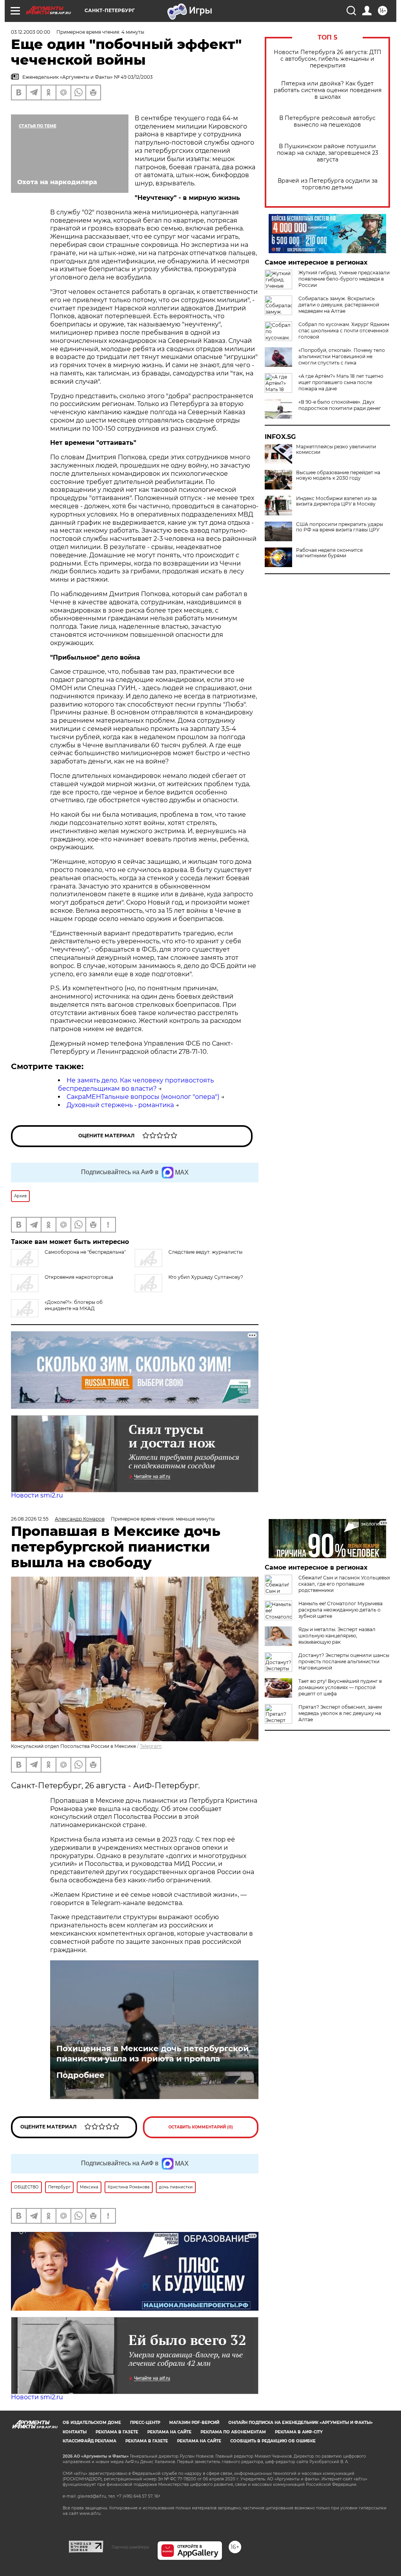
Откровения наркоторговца (79, 1277)
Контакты (75, 2432)
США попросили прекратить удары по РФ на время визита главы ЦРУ (340, 527)
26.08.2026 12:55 (30, 1519)
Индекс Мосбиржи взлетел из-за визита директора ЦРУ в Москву (336, 501)
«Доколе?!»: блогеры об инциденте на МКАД (74, 1305)
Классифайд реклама (89, 2441)
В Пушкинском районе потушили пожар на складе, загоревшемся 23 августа (328, 153)
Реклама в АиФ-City (299, 2432)
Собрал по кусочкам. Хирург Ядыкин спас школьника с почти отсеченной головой (344, 331)
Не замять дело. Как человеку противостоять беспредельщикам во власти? (136, 1084)
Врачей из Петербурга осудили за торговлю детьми (328, 184)
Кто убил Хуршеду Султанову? (206, 1277)
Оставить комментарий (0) (201, 2127)
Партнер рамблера (130, 2547)
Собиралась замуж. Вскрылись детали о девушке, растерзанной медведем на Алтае (339, 305)
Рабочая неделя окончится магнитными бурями (329, 553)
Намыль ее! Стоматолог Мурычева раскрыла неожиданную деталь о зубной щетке (340, 1610)
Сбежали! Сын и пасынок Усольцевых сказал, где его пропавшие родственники (344, 1584)
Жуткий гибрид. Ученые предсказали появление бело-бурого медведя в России (344, 279)
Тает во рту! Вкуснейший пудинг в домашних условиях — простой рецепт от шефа (340, 1687)
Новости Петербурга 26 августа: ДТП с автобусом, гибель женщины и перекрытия (328, 59)
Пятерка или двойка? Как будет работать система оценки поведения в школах (328, 90)
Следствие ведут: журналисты (205, 1252)
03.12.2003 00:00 (31, 32)
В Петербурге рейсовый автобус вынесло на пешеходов (327, 121)
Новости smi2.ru (37, 1495)
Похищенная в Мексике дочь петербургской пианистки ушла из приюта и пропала (153, 2054)
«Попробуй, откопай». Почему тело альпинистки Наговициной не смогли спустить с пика (342, 356)
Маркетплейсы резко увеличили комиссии (336, 450)
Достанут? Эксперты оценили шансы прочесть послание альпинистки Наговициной (344, 1661)
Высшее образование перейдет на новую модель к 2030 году (338, 475)
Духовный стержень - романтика (120, 1105)
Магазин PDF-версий (194, 2423)
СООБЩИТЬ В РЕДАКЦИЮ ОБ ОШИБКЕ (273, 2441)
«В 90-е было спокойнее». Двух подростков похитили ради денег (340, 405)
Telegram (151, 1746)
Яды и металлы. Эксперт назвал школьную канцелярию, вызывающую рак (337, 1636)
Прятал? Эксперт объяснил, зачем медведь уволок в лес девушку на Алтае (340, 1713)
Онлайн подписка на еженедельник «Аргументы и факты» (301, 2423)
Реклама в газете (117, 2432)
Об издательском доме (92, 2423)
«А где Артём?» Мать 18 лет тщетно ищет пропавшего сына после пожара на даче (341, 382)
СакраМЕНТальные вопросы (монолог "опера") (143, 1097)
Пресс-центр (145, 2423)
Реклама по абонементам (233, 2432)
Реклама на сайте (169, 2432)
